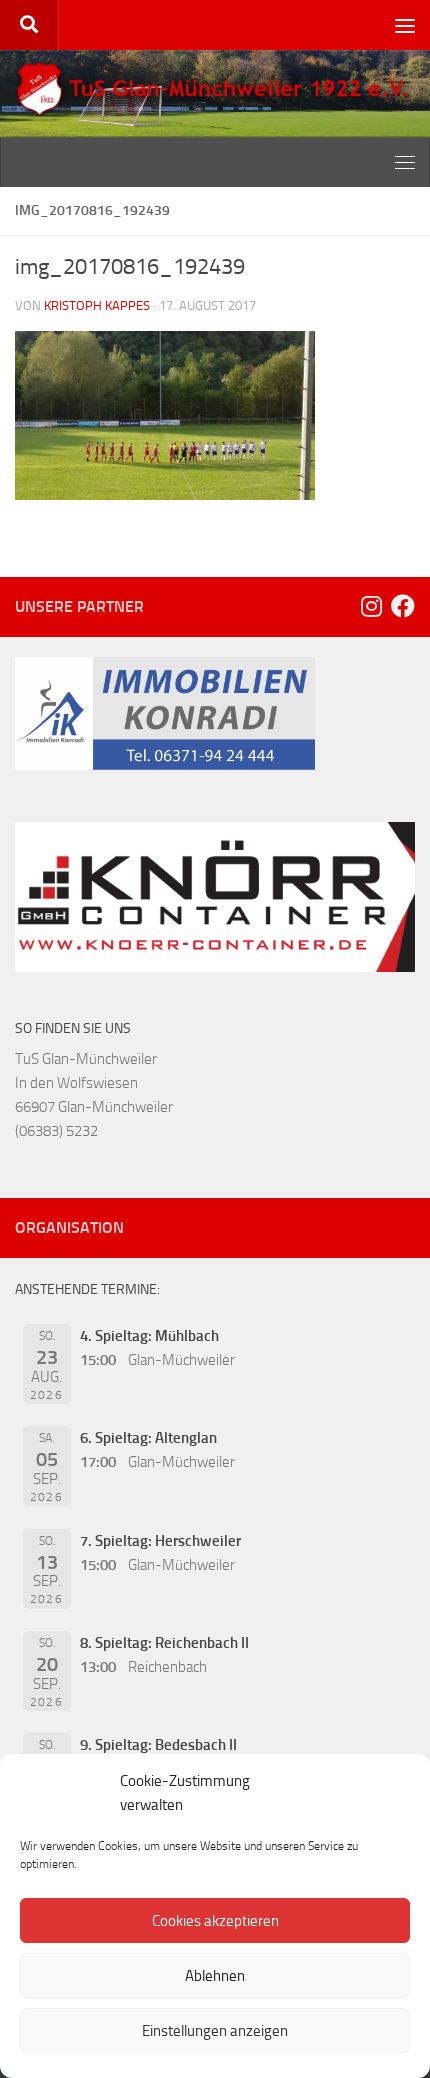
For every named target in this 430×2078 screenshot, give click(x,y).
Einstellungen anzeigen (215, 2031)
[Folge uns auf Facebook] (403, 606)
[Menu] (405, 25)
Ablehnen (215, 1976)
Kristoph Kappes (97, 305)
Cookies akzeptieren (215, 1921)
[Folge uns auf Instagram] (371, 606)
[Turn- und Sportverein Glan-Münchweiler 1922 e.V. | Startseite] (215, 89)
